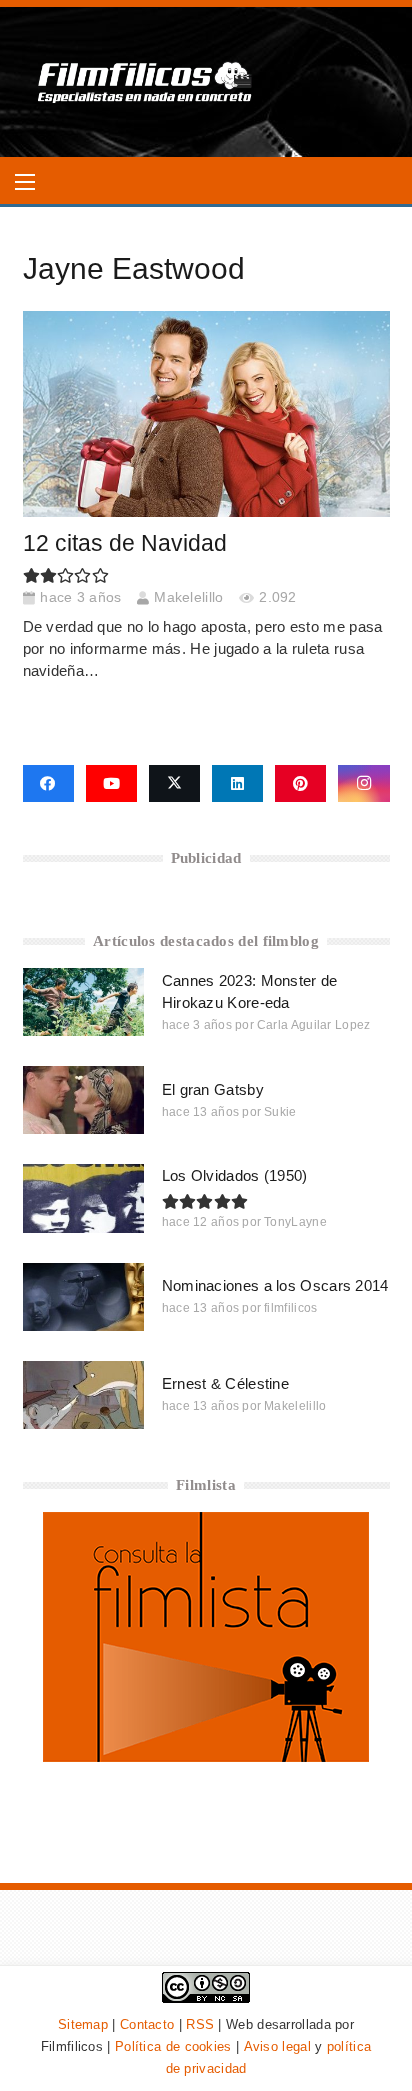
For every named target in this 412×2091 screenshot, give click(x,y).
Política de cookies (173, 2046)
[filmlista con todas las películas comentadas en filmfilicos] (206, 1756)
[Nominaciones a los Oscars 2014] (83, 1297)
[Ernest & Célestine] (83, 1395)
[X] (174, 784)
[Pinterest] (300, 784)
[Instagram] (363, 784)
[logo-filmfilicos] (145, 82)
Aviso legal (277, 2046)
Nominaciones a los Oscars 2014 (275, 1285)
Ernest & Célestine (225, 1383)
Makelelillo (188, 597)
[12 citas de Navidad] (206, 414)
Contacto (147, 2024)
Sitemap (83, 2024)
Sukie (280, 1112)
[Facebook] (48, 784)
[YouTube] (111, 784)
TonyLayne (295, 1222)
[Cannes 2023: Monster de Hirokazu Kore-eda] (83, 1002)
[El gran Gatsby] (83, 1100)
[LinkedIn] (237, 784)
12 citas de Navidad (125, 543)
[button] (25, 182)
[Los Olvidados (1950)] (83, 1198)
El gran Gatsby (213, 1089)
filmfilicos (290, 1308)
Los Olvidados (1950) (235, 1175)
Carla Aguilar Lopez (314, 1025)
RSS (200, 2024)
